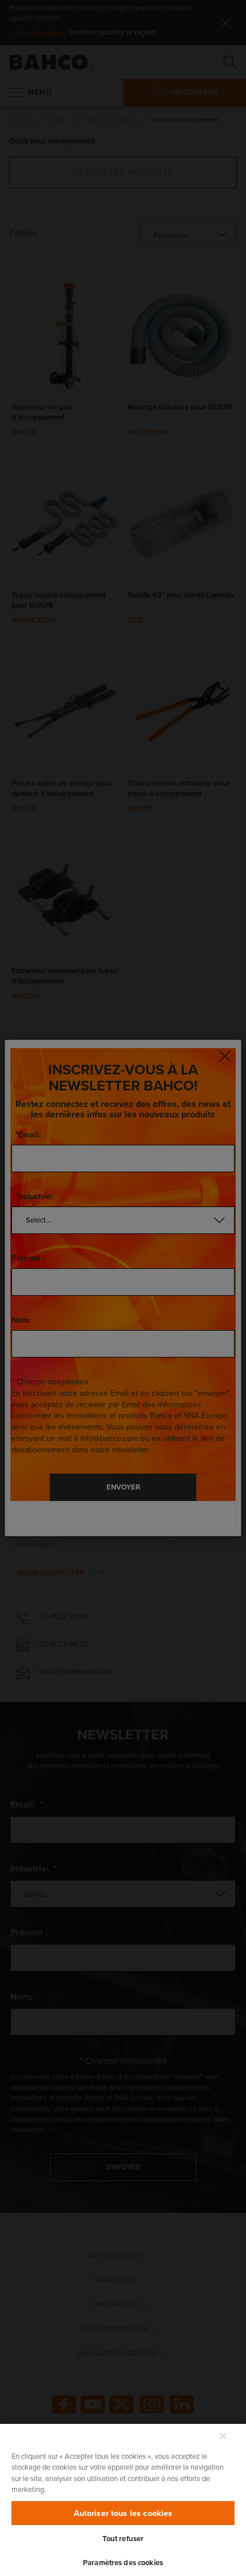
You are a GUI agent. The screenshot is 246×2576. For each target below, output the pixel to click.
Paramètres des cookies (123, 2563)
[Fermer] (223, 2436)
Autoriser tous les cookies (123, 2513)
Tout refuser (123, 2539)
